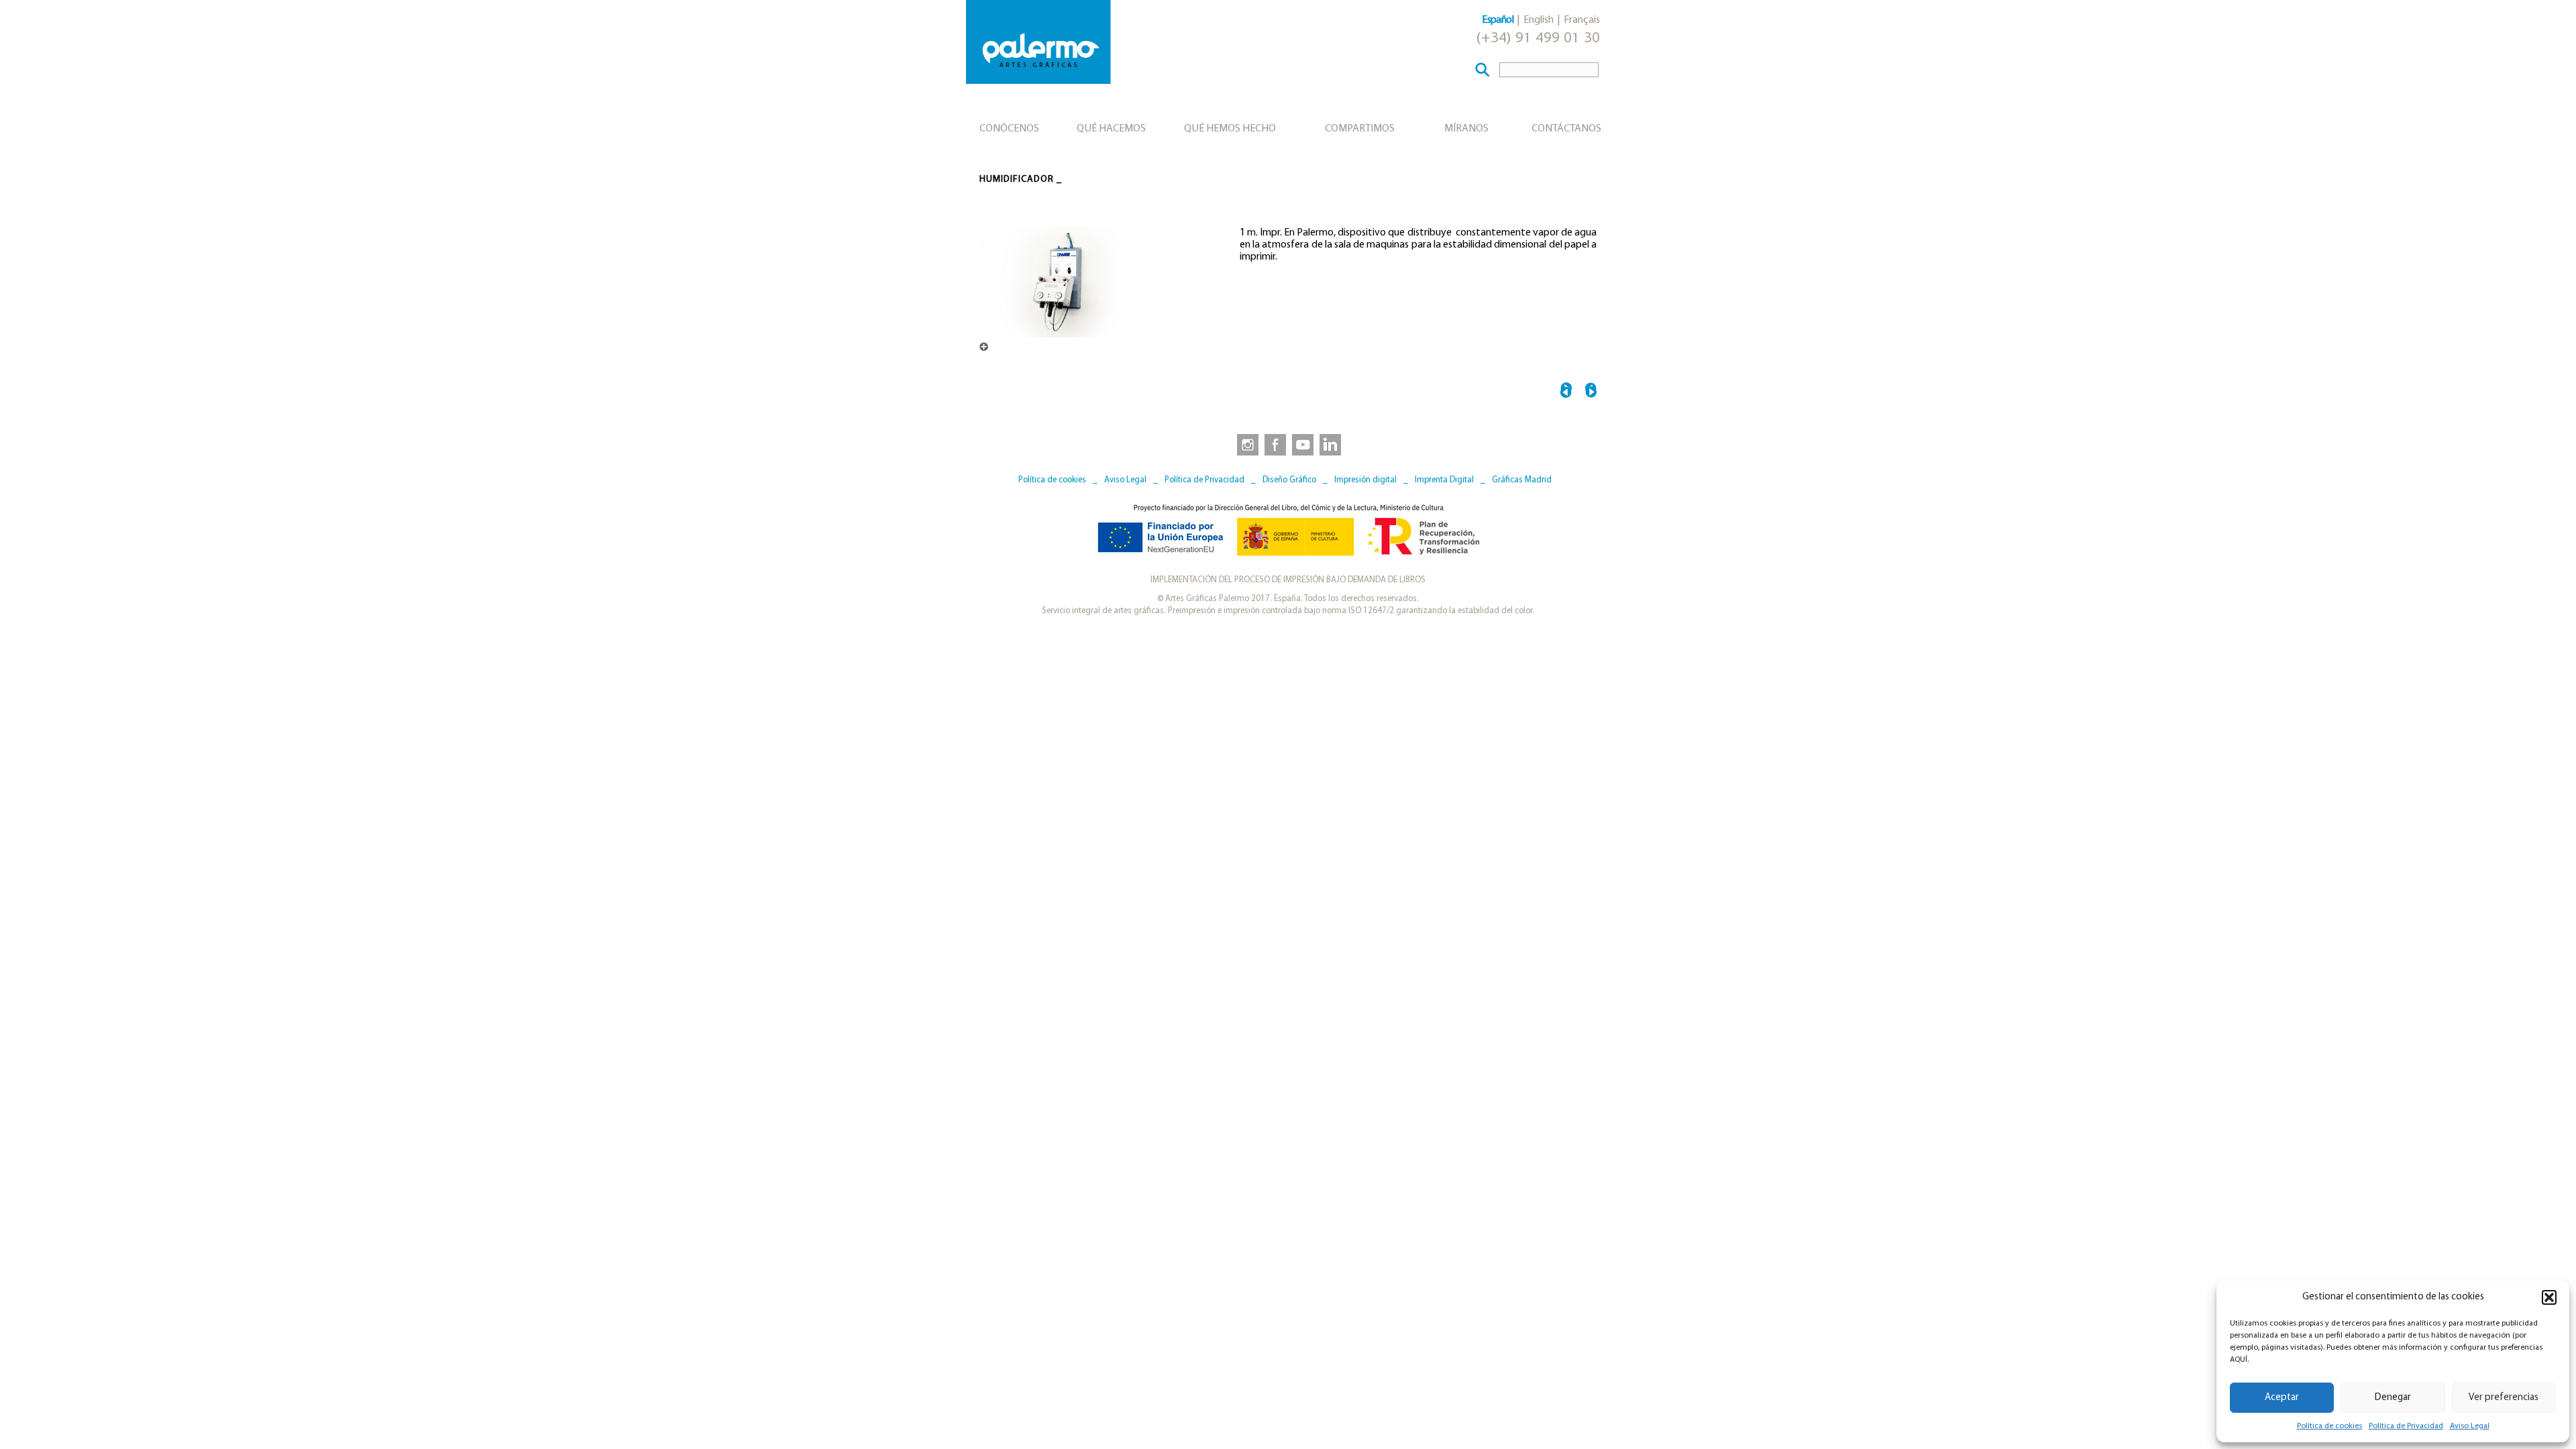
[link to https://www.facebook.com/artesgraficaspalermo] (1274, 444)
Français (1582, 20)
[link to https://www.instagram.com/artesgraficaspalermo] (1245, 444)
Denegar (2393, 1398)
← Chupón (1566, 392)
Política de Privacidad (2406, 1426)
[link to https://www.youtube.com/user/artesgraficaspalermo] (1303, 444)
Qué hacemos (1111, 129)
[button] (2549, 1297)
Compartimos (1360, 129)
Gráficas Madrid (1522, 480)
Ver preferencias (2504, 1398)
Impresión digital (1365, 480)
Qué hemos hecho (1230, 129)
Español (1498, 20)
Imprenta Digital (1444, 480)
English (1539, 20)
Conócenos (1009, 129)
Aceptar (2282, 1398)
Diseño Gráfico (1289, 480)
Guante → (1591, 392)
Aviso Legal (2470, 1426)
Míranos (1466, 129)
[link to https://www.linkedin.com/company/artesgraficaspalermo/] (1332, 444)
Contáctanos (1566, 129)
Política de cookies (2329, 1426)
